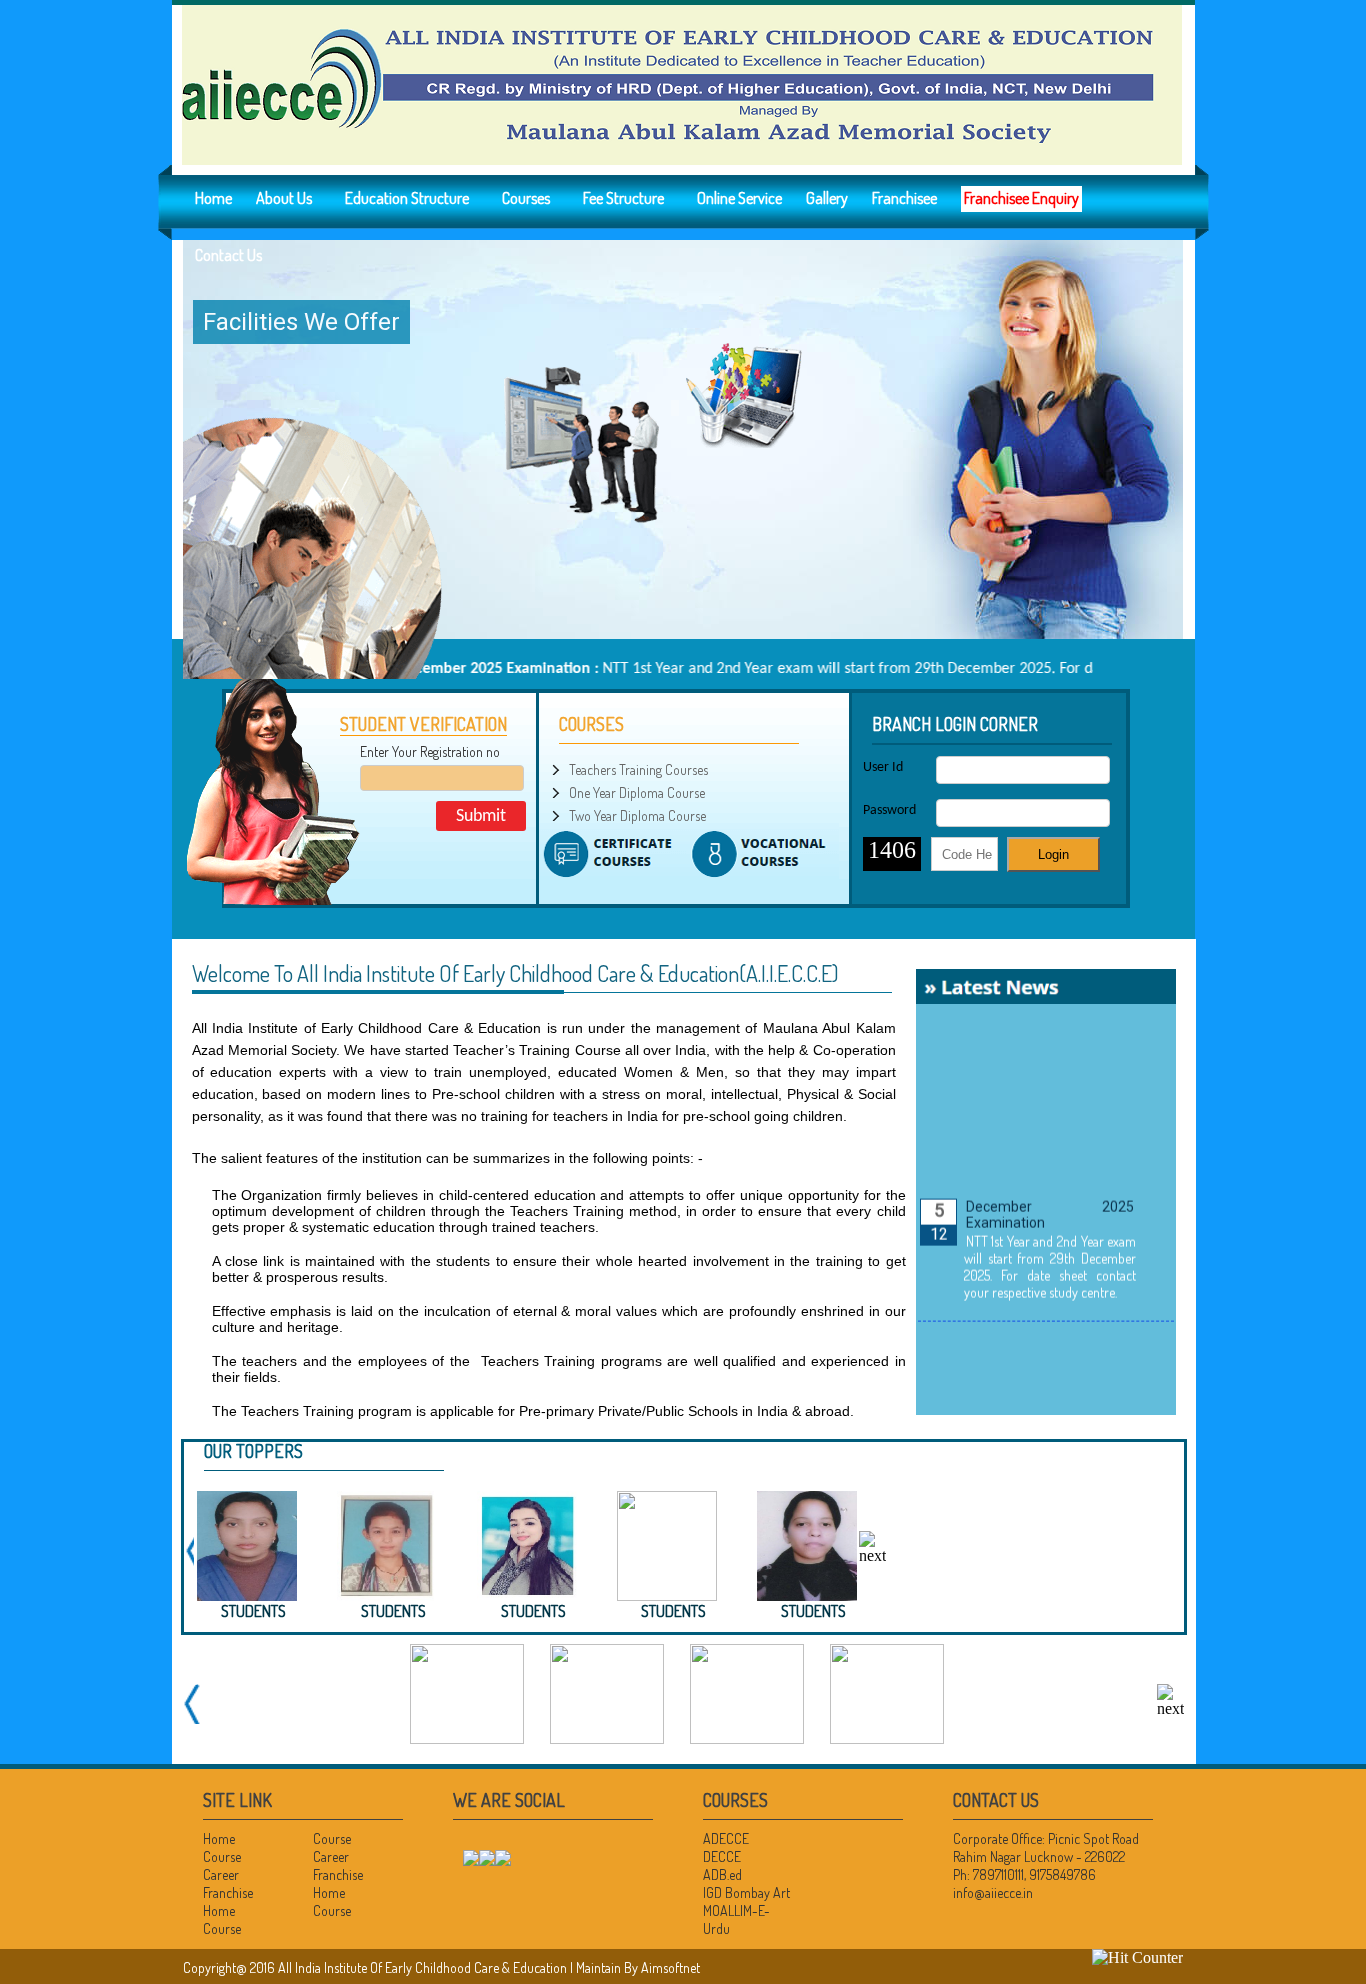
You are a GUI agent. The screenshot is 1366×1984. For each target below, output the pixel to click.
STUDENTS (673, 1611)
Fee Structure (623, 198)
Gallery (827, 198)
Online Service (739, 198)
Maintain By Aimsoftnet (638, 1967)
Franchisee (904, 198)
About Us (284, 198)
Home (213, 198)
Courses (526, 198)
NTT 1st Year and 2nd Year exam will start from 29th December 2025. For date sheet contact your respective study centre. (1049, 1243)
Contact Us (228, 255)
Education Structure (407, 198)
